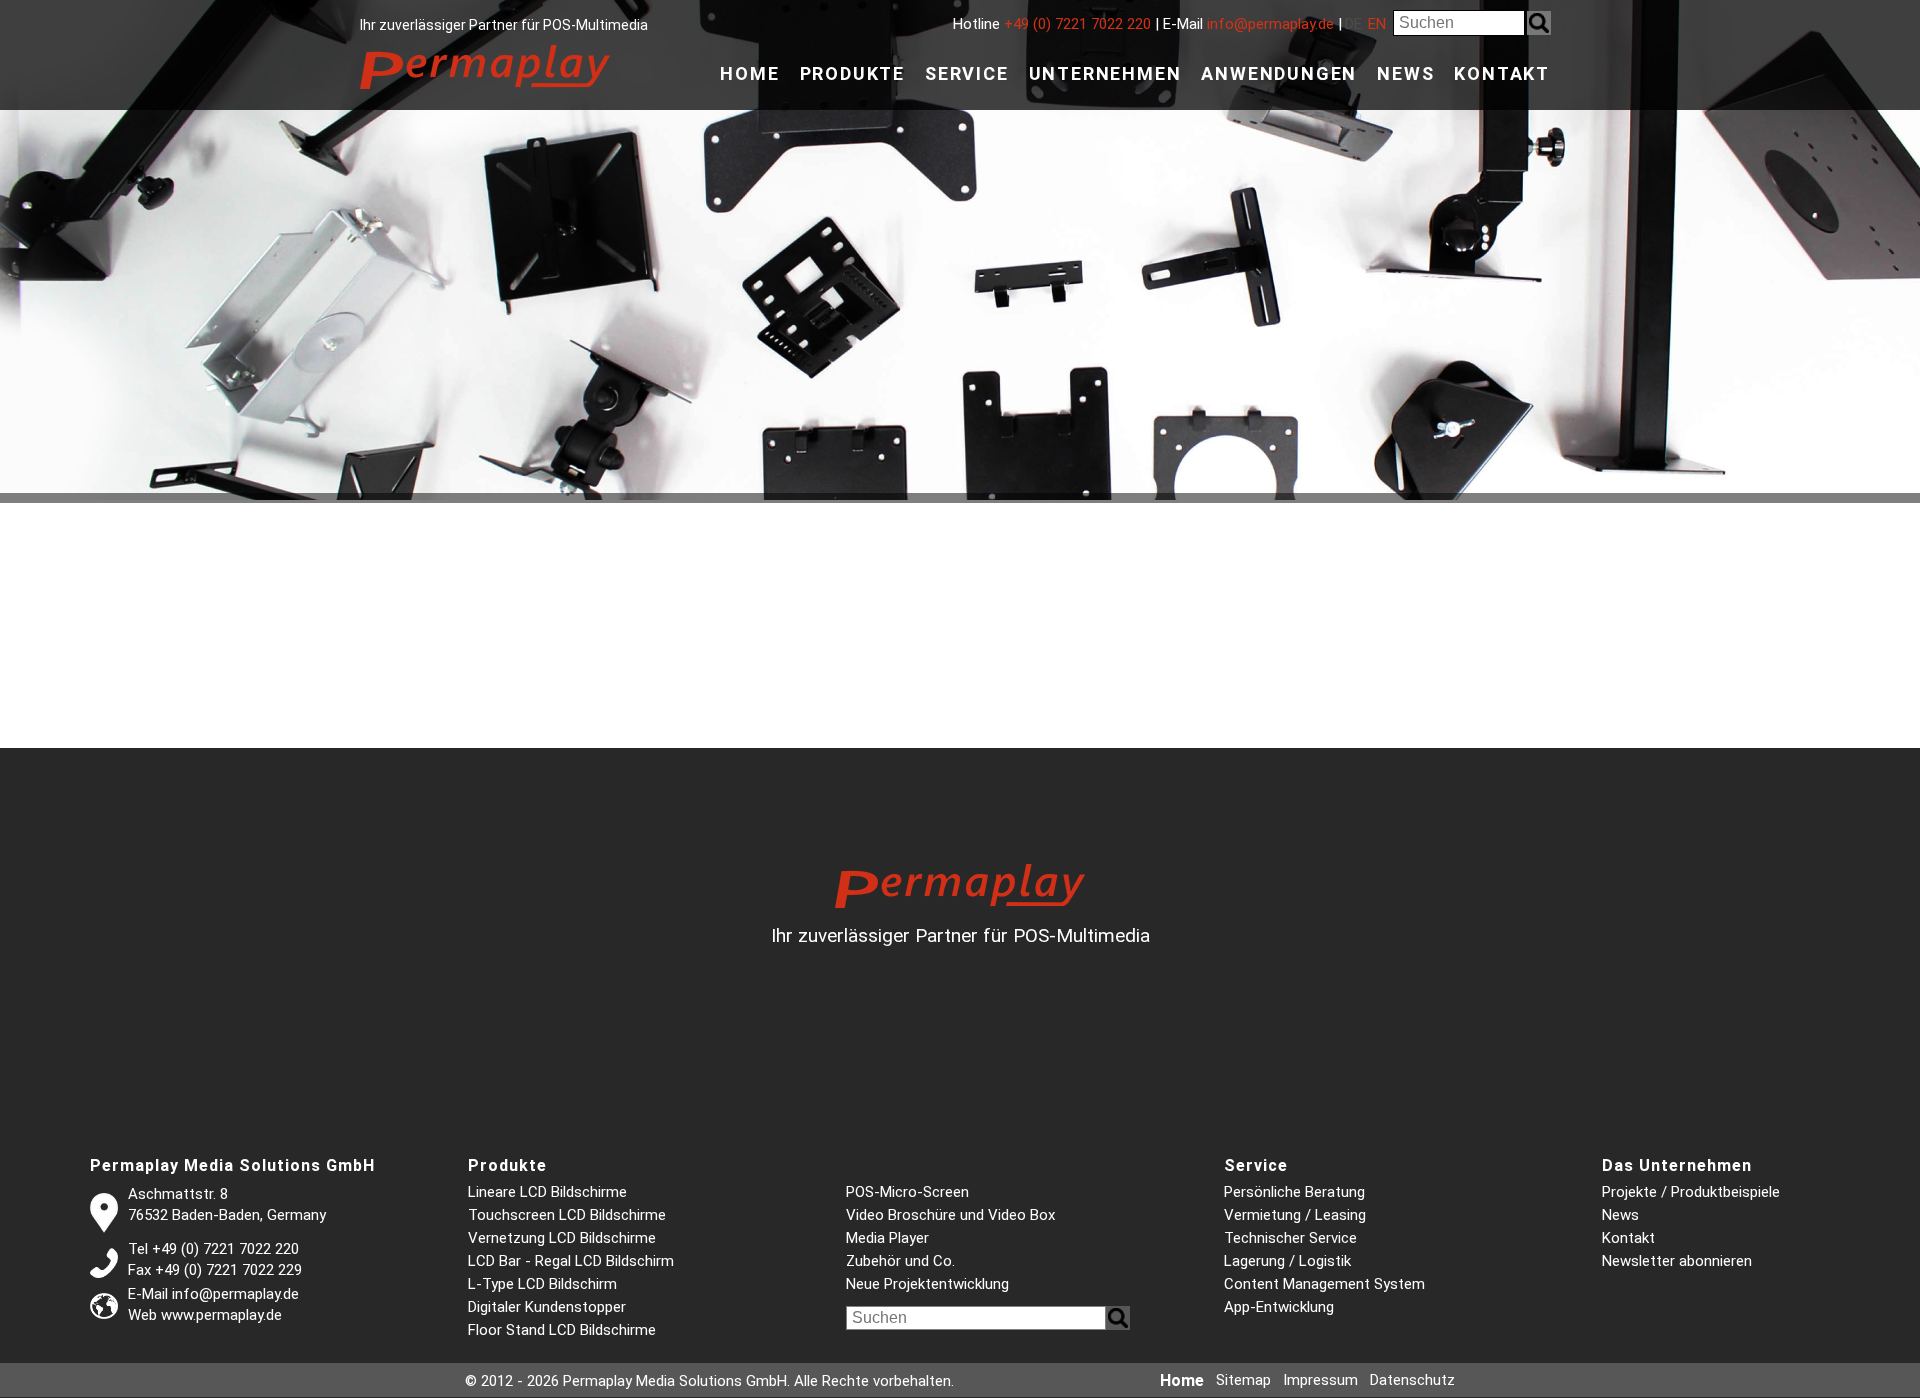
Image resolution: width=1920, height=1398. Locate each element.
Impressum (1320, 1380)
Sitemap (1243, 1380)
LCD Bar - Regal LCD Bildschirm (571, 1261)
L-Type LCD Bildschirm (542, 1284)
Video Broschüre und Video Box (950, 1215)
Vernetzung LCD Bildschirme (562, 1238)
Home (749, 73)
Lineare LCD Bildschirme (547, 1192)
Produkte (852, 73)
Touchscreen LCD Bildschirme (567, 1215)
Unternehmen (1105, 73)
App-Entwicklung (1279, 1307)
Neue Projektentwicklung (927, 1284)
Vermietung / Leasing (1295, 1215)
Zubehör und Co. (900, 1261)
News (1405, 73)
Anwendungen (1279, 73)
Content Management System (1324, 1284)
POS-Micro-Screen (907, 1192)
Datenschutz (1412, 1380)
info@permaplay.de (1270, 24)
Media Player (887, 1238)
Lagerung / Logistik (1287, 1261)
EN (1377, 24)
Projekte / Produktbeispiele (1691, 1192)
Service (967, 73)
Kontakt (1502, 73)
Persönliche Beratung (1294, 1192)
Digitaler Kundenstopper (547, 1307)
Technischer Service (1290, 1238)
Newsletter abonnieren (1677, 1261)
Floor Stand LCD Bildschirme (562, 1330)
